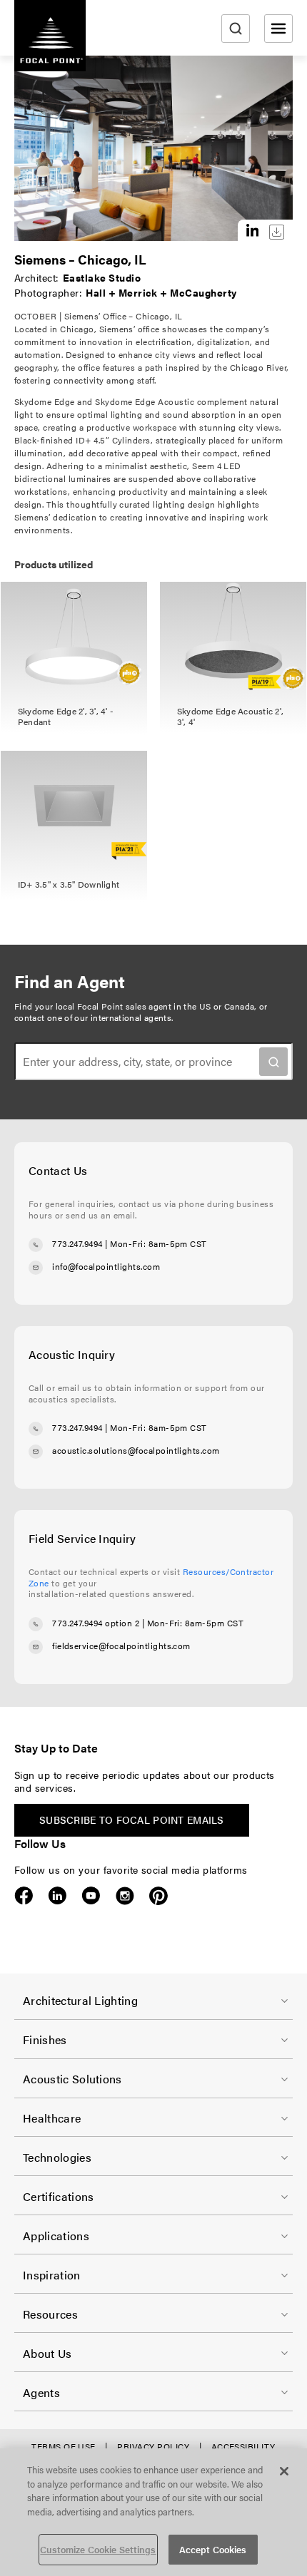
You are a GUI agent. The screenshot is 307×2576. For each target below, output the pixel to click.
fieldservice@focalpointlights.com (121, 1646)
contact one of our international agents (93, 1017)
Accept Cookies (213, 2549)
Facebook (24, 1896)
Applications (56, 2236)
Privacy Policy (153, 2446)
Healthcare (52, 2118)
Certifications (58, 2196)
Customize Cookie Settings (98, 2549)
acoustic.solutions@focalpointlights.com (136, 1450)
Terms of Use (64, 2446)
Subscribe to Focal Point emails (132, 1820)
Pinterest (158, 1896)
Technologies (57, 2157)
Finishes (45, 2039)
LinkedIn (57, 1896)
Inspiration (52, 2275)
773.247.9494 (77, 1243)
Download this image (277, 232)
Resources (50, 2314)
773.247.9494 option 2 (96, 1623)
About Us (47, 2353)
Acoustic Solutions (72, 2079)
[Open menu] (278, 29)
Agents (41, 2392)
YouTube (91, 1896)
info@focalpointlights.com (106, 1266)
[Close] (284, 2471)
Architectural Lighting (80, 2000)
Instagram (125, 1896)
